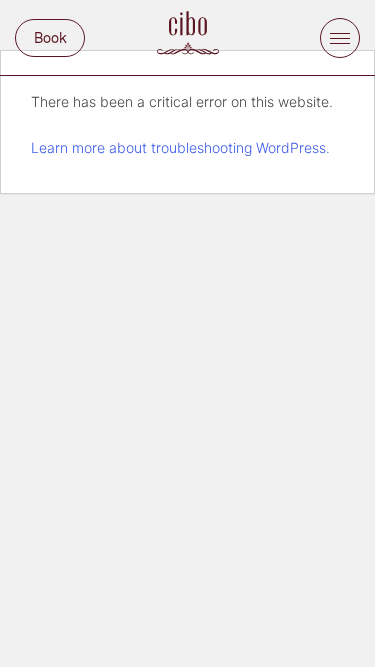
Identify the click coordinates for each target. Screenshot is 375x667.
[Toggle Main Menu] (340, 38)
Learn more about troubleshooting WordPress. (180, 147)
